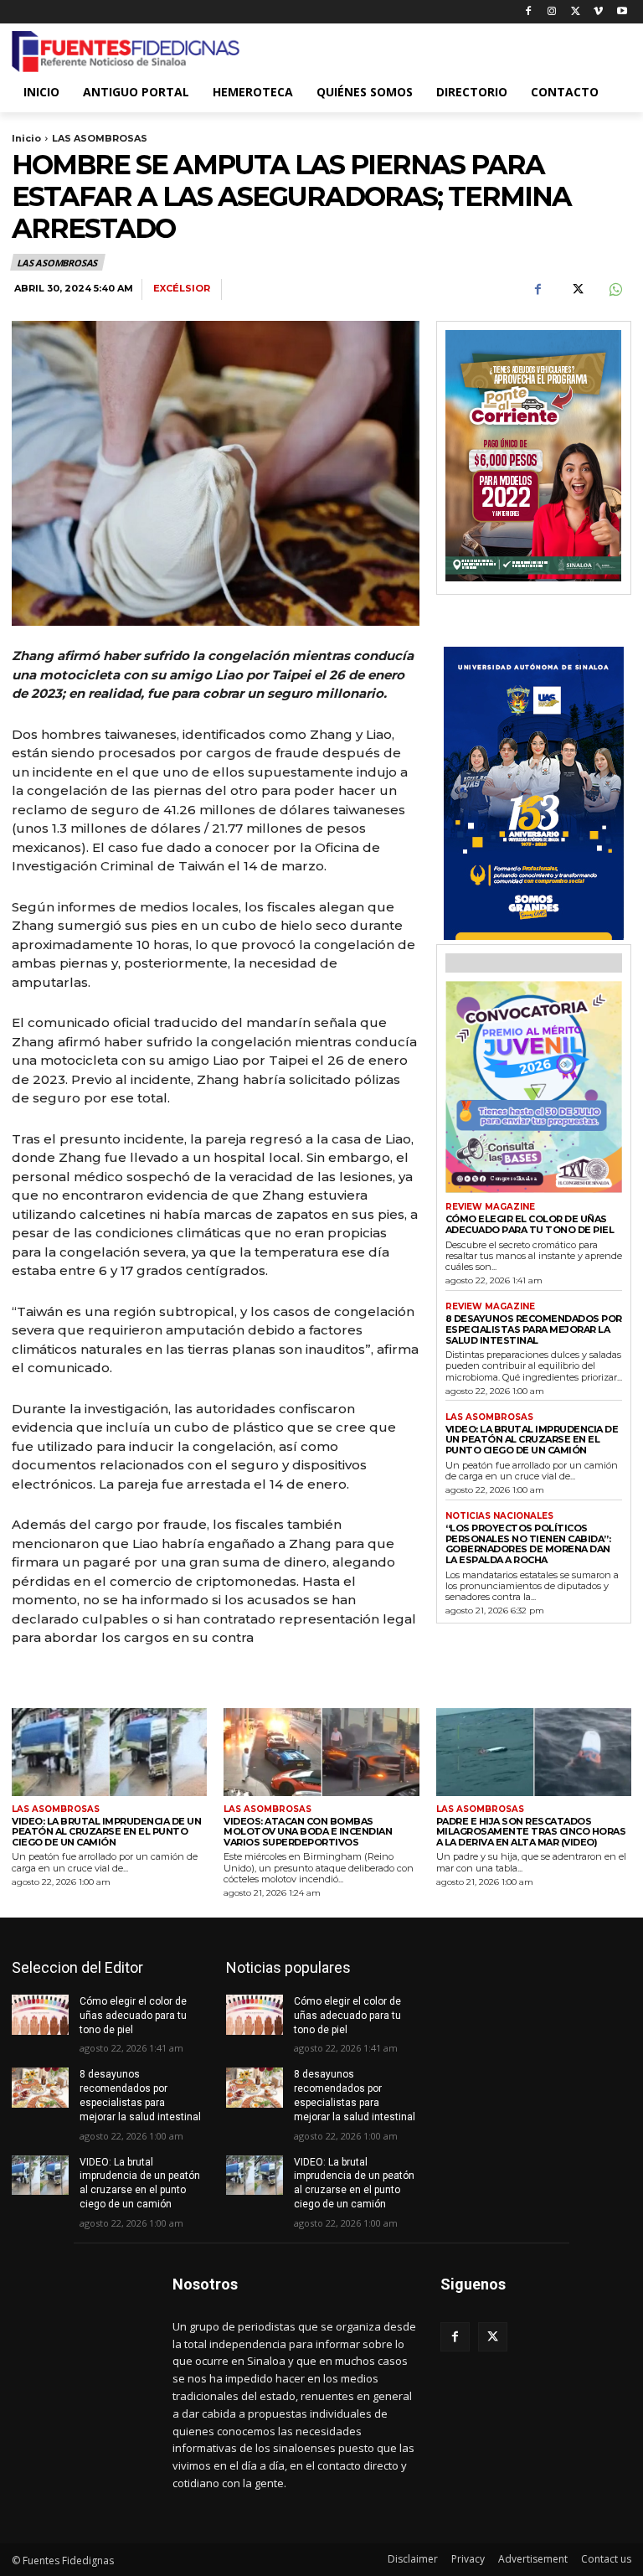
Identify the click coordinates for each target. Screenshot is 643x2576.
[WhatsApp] (615, 290)
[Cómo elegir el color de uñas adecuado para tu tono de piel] (40, 2015)
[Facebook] (529, 12)
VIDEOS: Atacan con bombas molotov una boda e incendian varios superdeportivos (308, 1832)
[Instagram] (552, 12)
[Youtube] (622, 12)
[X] (576, 12)
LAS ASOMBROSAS (100, 138)
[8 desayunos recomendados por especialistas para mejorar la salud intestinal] (40, 2088)
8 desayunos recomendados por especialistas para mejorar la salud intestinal (534, 1329)
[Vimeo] (598, 12)
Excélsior (182, 289)
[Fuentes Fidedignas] (126, 52)
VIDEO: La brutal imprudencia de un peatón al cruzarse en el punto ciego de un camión (532, 1440)
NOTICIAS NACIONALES (499, 1516)
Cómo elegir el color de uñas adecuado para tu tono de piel (530, 1224)
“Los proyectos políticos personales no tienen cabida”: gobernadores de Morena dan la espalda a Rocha (528, 1544)
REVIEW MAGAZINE (490, 1207)
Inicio (26, 138)
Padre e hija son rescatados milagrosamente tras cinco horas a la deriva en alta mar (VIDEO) (531, 1832)
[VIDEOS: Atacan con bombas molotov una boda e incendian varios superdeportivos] (321, 1752)
